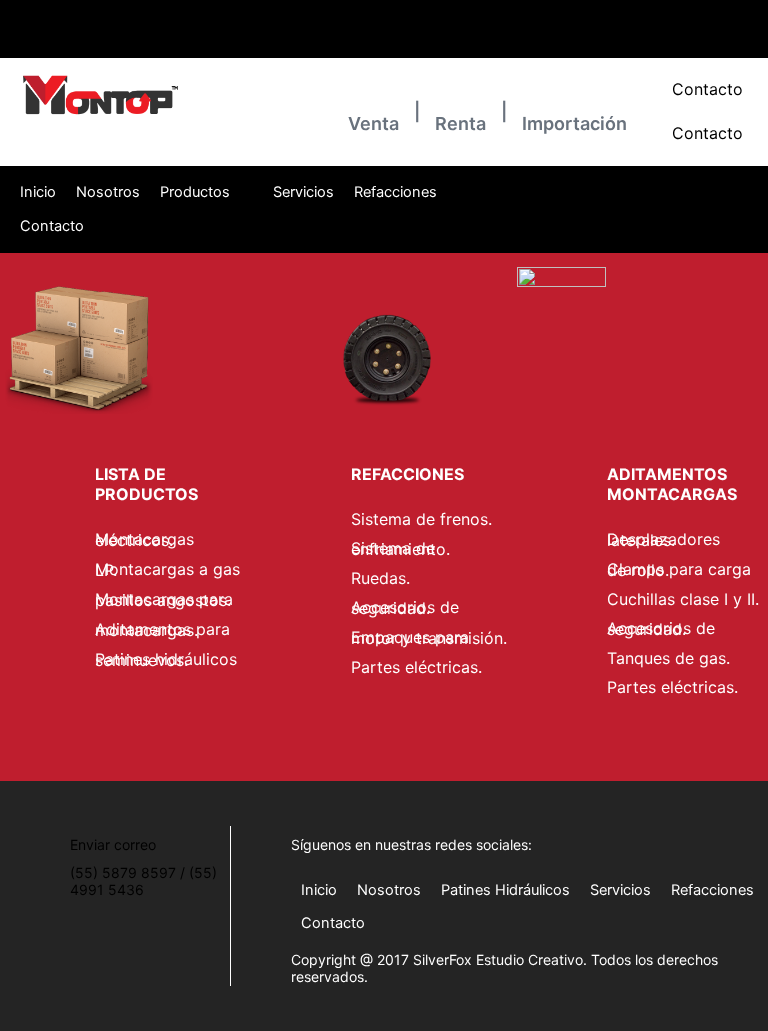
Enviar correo (277, 39)
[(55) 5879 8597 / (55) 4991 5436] (16, 20)
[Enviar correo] (245, 20)
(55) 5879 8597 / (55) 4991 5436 (109, 39)
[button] (206, 192)
